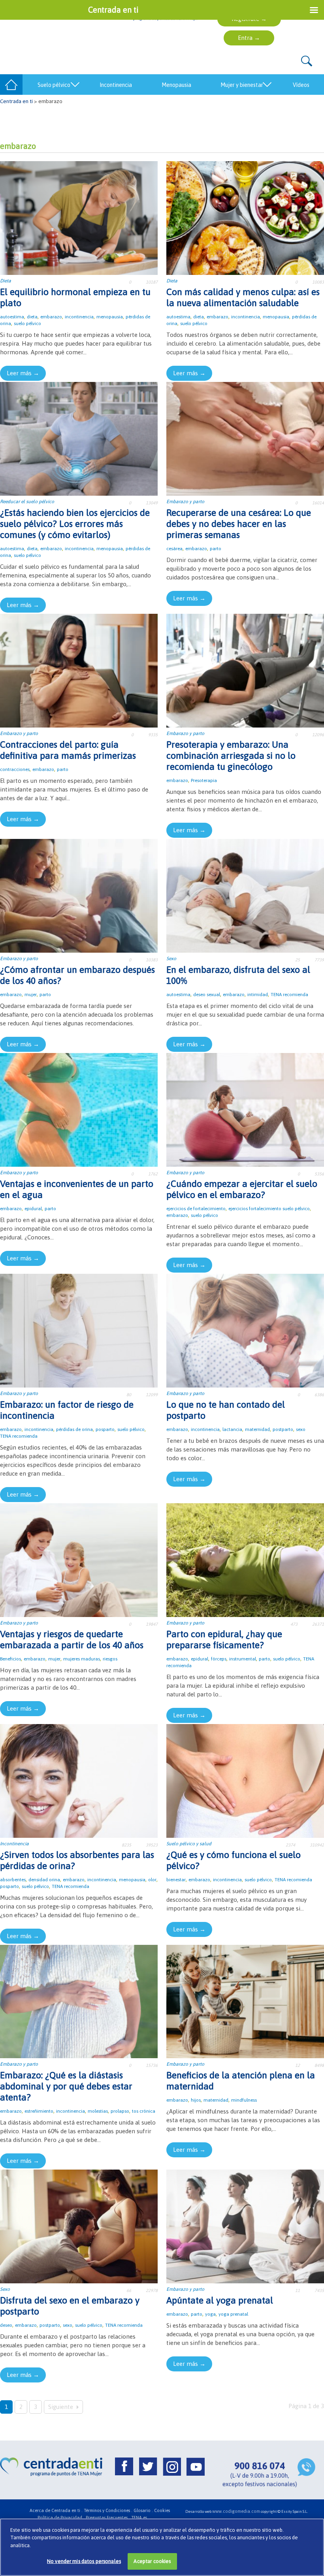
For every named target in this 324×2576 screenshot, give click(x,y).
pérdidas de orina (74, 1429)
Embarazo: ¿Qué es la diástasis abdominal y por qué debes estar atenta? (66, 2086)
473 (294, 1624)
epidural (33, 1209)
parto (216, 549)
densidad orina (44, 1880)
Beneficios (10, 1659)
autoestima (12, 317)
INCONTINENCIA (116, 85)
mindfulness (244, 2100)
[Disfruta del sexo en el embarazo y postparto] (79, 2226)
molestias (98, 2111)
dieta (32, 317)
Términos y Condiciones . (108, 2510)
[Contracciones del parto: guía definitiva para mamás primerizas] (79, 670)
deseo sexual (207, 995)
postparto (283, 1429)
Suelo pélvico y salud (189, 1844)
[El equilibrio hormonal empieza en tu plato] (79, 217)
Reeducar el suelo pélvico (27, 502)
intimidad (258, 995)
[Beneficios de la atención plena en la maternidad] (245, 2001)
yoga (210, 2314)
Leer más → (23, 373)
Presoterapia (204, 780)
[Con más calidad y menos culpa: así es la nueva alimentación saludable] (245, 217)
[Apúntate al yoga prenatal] (245, 2226)
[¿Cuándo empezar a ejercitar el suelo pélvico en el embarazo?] (245, 1109)
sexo (301, 1429)
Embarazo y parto (185, 502)
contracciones (15, 769)
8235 (126, 1845)
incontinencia (79, 317)
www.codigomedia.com (236, 2511)
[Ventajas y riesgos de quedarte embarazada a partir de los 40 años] (79, 1560)
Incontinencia (14, 1844)
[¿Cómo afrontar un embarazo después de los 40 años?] (79, 895)
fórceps (219, 1659)
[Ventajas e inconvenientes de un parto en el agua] (79, 1109)
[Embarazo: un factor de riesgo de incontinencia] (79, 1330)
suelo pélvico (27, 323)
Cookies (162, 2510)
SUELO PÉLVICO (54, 85)
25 (298, 960)
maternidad (257, 1429)
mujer (31, 995)
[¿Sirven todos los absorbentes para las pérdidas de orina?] (79, 1780)
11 (298, 2290)
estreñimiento (39, 2111)
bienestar (176, 1880)
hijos (196, 2100)
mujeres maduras (82, 1659)
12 (298, 2065)
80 (129, 1395)
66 (129, 2290)
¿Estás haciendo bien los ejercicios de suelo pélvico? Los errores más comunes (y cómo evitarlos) (75, 524)
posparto (105, 1429)
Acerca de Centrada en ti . (56, 2510)
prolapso (120, 2111)
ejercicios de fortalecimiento (196, 1209)
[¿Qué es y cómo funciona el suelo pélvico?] (245, 1780)
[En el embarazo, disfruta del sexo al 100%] (245, 895)
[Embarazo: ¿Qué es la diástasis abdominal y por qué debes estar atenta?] (79, 2001)
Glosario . (143, 2510)
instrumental (243, 1659)
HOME (11, 85)
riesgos (110, 1659)
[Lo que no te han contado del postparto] (245, 1330)
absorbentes (13, 1880)
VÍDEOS (301, 85)
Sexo (171, 959)
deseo (6, 2325)
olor (152, 1880)
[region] (162, 2547)
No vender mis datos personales (84, 2561)
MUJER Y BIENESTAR (242, 85)
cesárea (174, 549)
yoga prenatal (233, 2314)
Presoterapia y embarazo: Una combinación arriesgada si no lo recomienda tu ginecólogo (231, 756)
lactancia (232, 1429)
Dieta (6, 281)
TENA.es (139, 2518)
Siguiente (61, 2407)
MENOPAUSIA (176, 85)
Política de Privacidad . (61, 2518)
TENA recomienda (289, 995)
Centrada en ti (16, 101)
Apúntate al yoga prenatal (220, 2300)
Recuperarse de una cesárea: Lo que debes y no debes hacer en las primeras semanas (239, 524)
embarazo (51, 317)
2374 (290, 1845)
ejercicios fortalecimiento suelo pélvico (269, 1209)
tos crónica (144, 2111)
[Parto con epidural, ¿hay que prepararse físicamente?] (245, 1560)
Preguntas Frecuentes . (108, 2518)
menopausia (110, 317)
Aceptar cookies (152, 2561)
